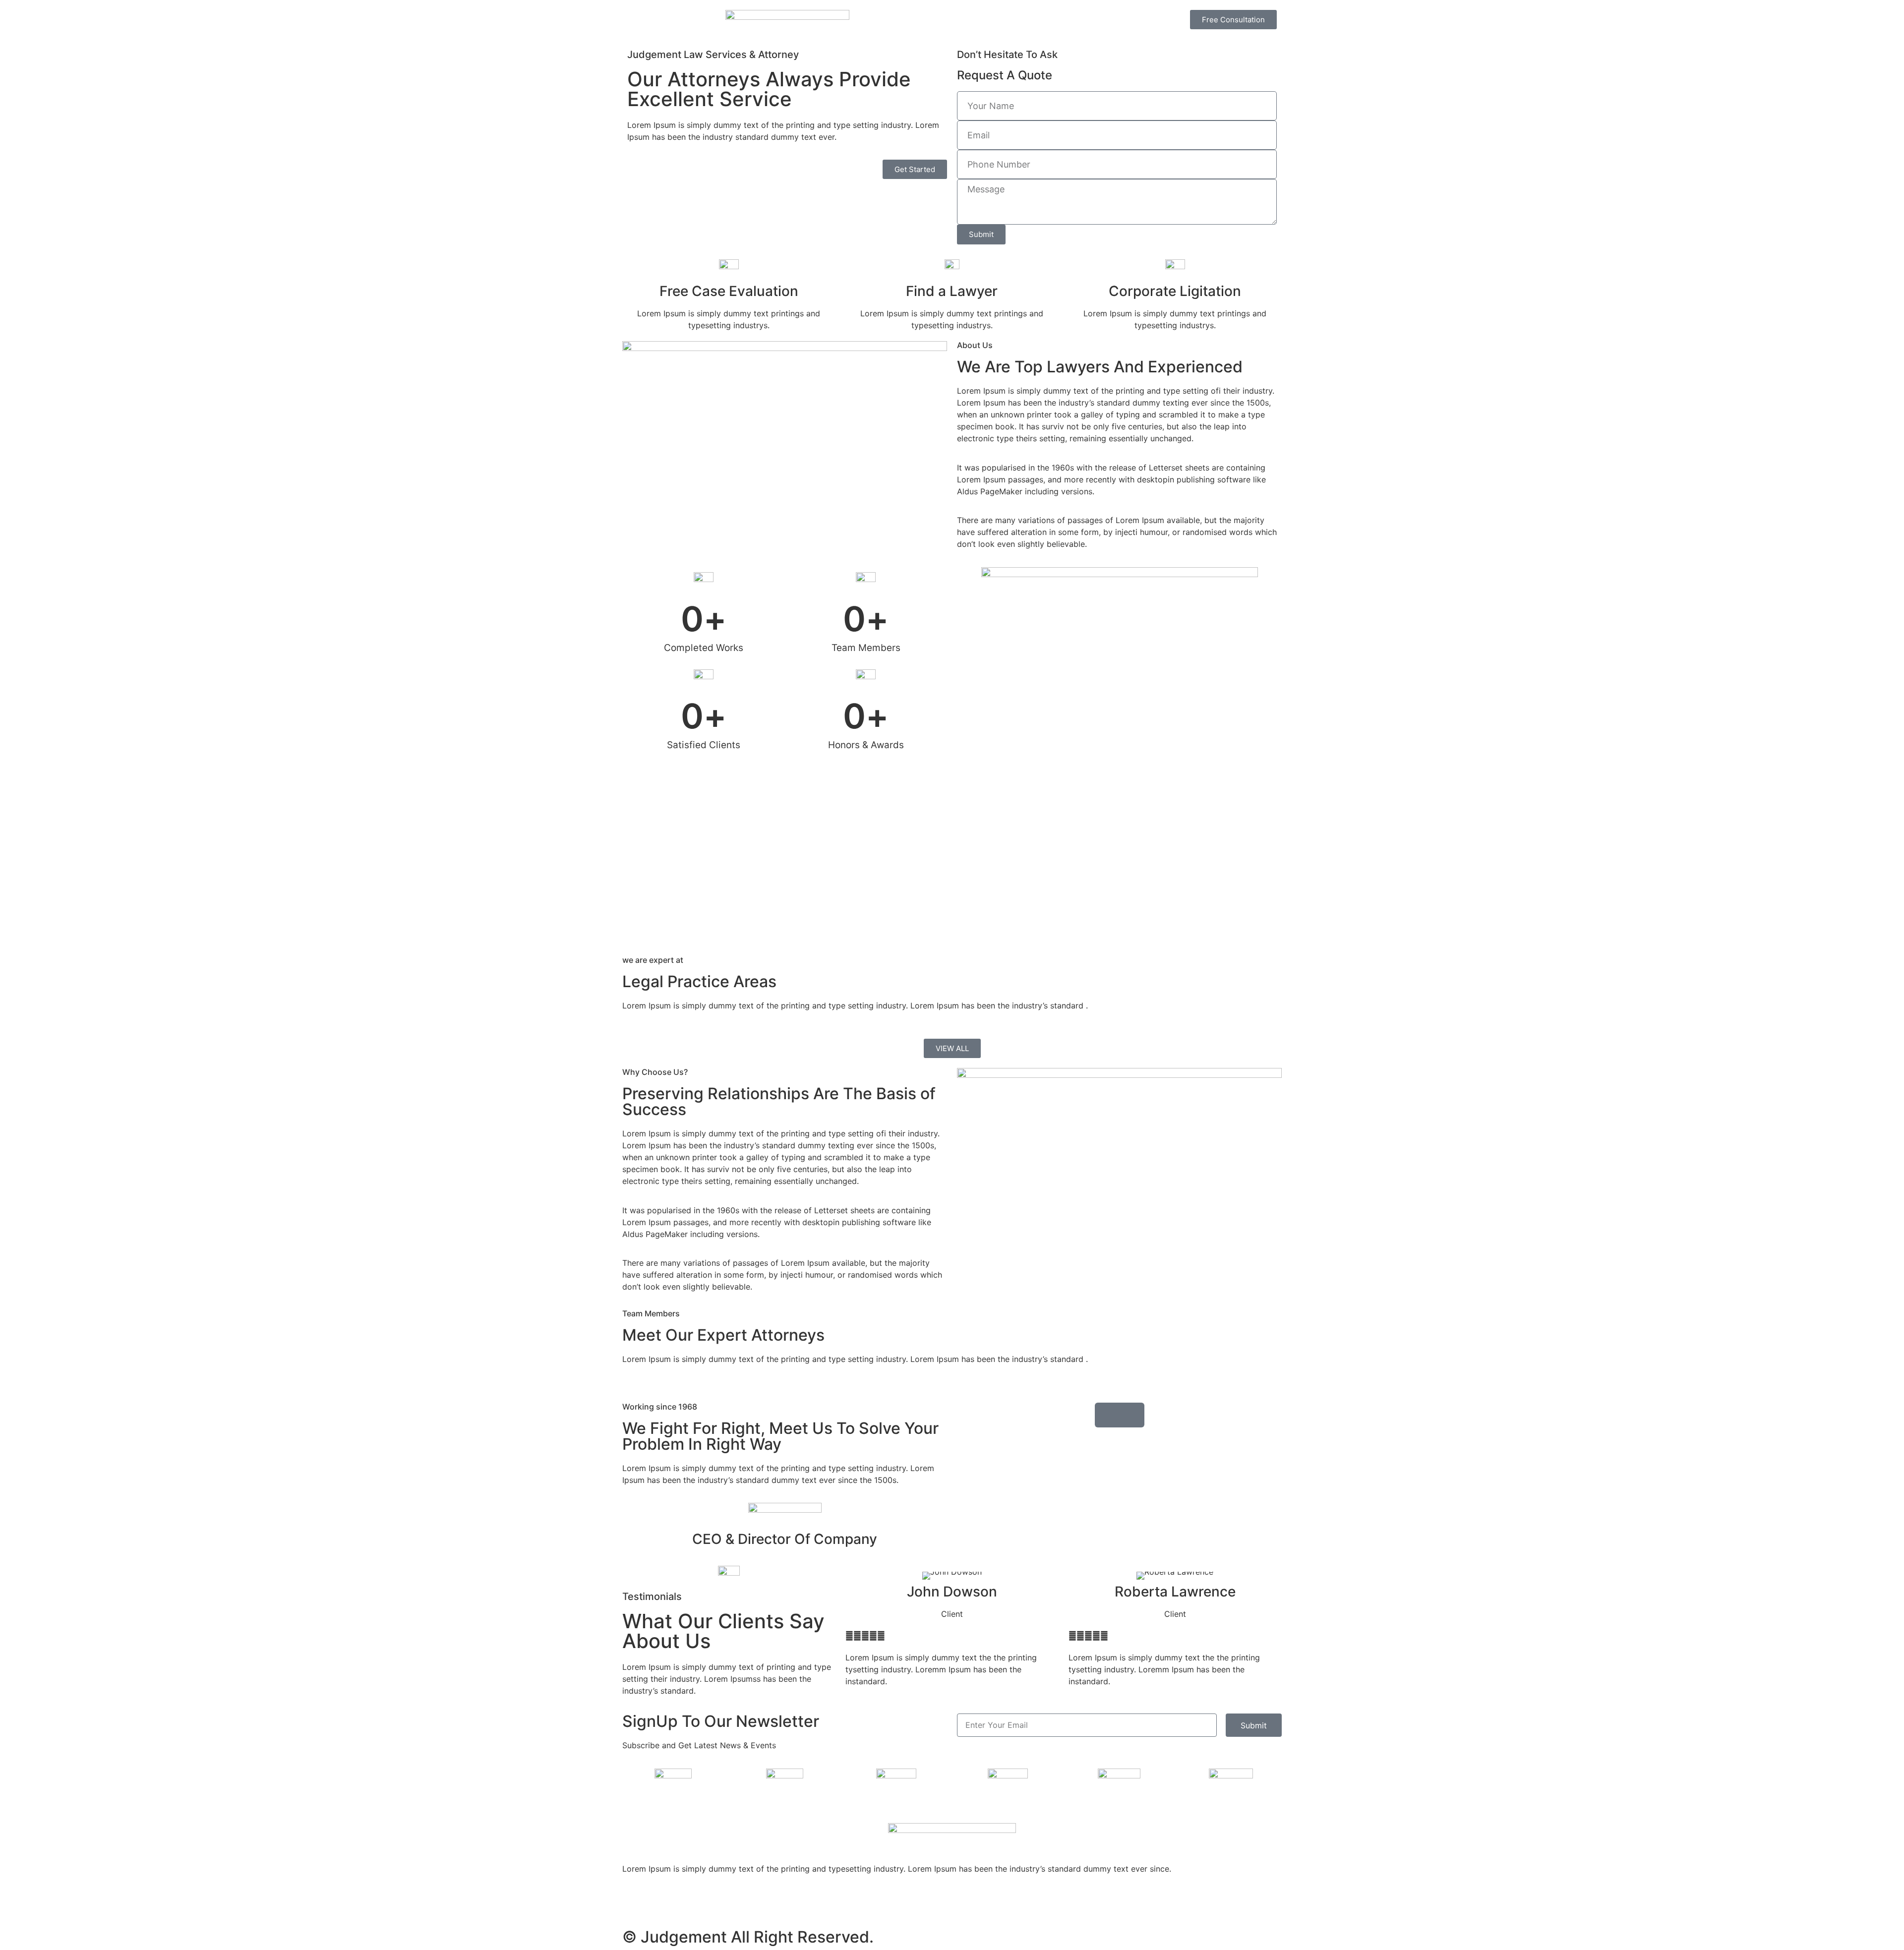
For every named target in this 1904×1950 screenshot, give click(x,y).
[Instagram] (635, 1904)
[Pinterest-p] (662, 1904)
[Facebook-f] (716, 1904)
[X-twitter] (689, 1904)
